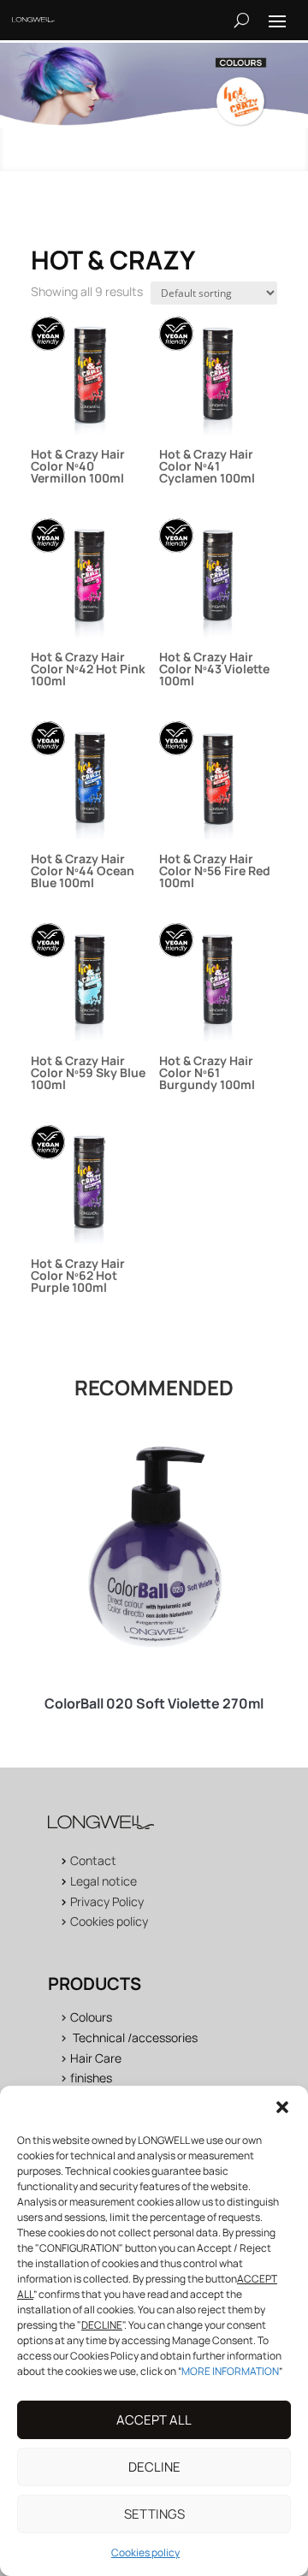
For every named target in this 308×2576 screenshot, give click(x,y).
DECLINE (154, 2467)
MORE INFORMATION (230, 2371)
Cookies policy (145, 2552)
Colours (91, 2017)
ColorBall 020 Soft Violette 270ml (154, 1703)
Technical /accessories (135, 2037)
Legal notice (104, 1881)
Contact (93, 1860)
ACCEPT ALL (154, 2420)
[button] (282, 2107)
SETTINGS (154, 2514)
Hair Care (96, 2058)
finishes (91, 2078)
